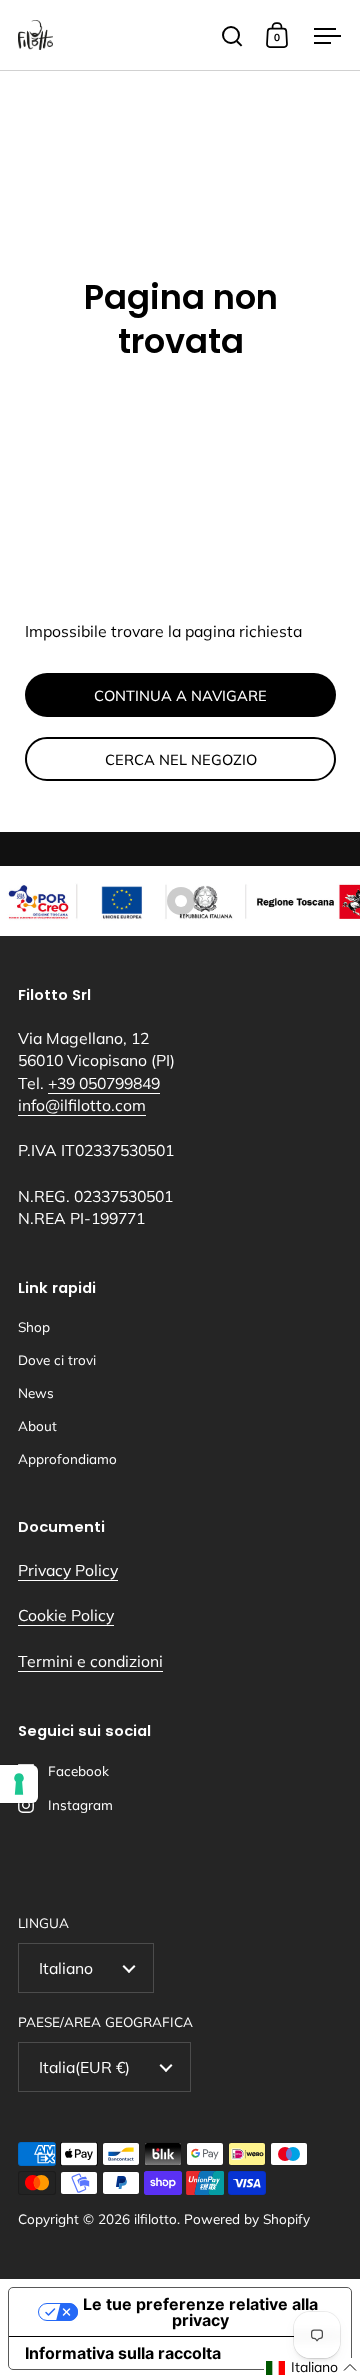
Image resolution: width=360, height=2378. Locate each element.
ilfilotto (155, 2218)
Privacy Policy (68, 1570)
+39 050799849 (104, 1083)
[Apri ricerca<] (232, 35)
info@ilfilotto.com (82, 1105)
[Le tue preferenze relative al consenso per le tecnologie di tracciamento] (19, 1784)
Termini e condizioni (90, 1661)
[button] (312, 2368)
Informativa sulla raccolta (123, 2353)
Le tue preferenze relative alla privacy (200, 2312)
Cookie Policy (66, 1615)
